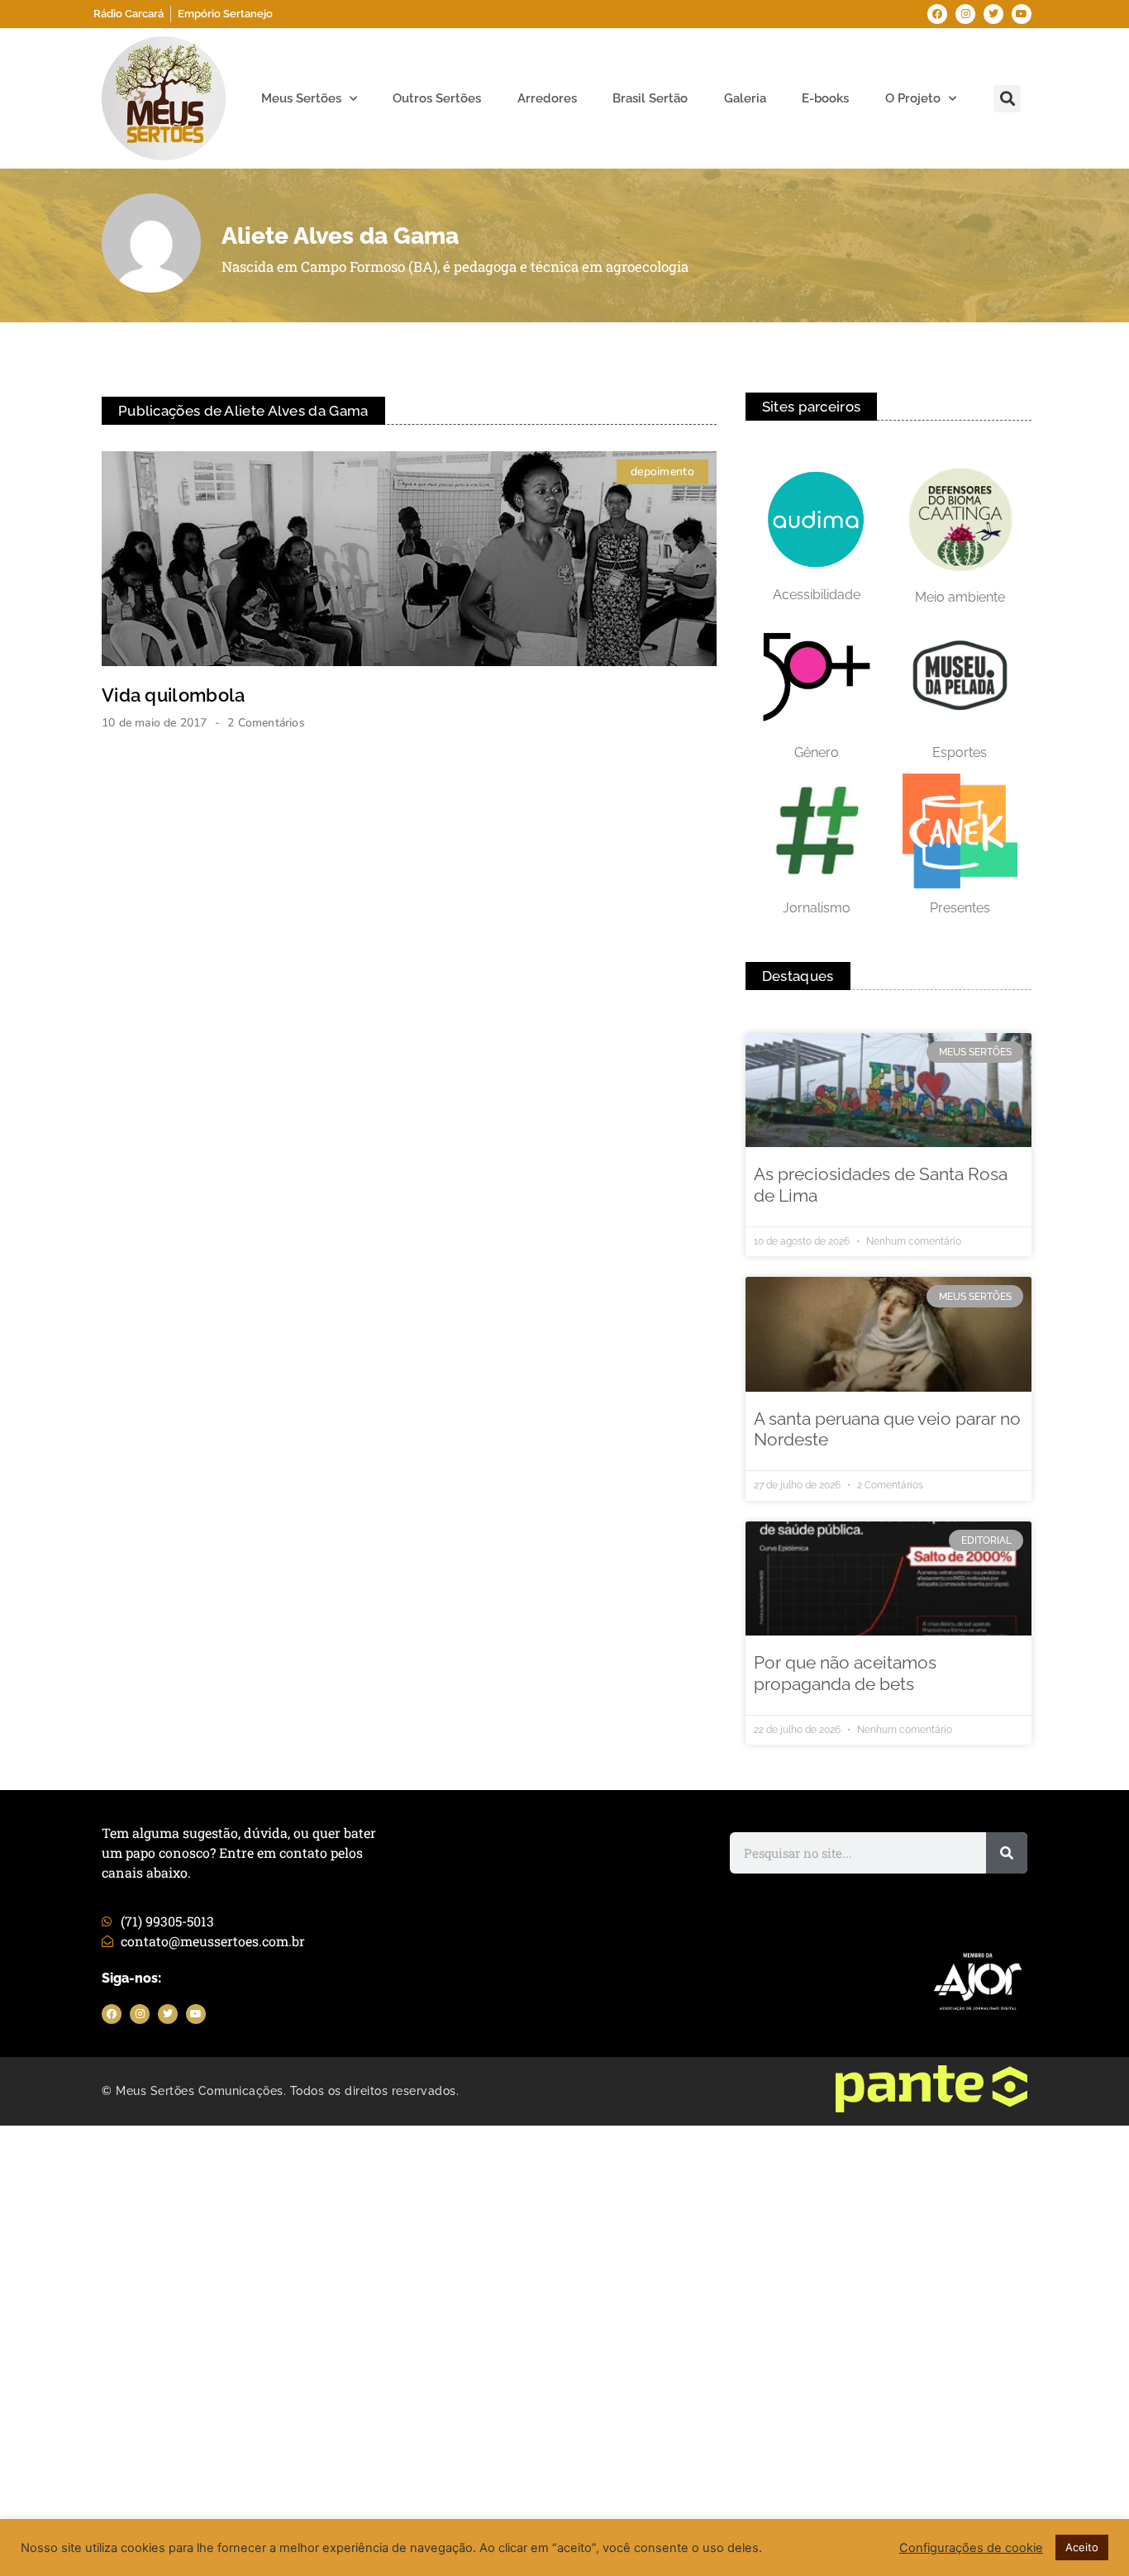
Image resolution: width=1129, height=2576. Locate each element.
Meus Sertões (301, 98)
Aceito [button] (1082, 2547)
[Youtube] (1022, 14)
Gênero (817, 752)
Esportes (960, 752)
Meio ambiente (960, 597)
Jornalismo (817, 908)
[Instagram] (965, 14)
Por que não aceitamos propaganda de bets (845, 1673)
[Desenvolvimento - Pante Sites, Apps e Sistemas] (931, 2107)
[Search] (1007, 1853)
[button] (1007, 99)
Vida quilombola (174, 695)
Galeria (745, 98)
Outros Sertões (437, 98)
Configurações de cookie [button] (971, 2548)
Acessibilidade (817, 595)
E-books (825, 98)
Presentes (960, 908)
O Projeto (913, 98)
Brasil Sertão (650, 98)
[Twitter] (993, 14)
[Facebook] (937, 14)
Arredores (547, 98)
